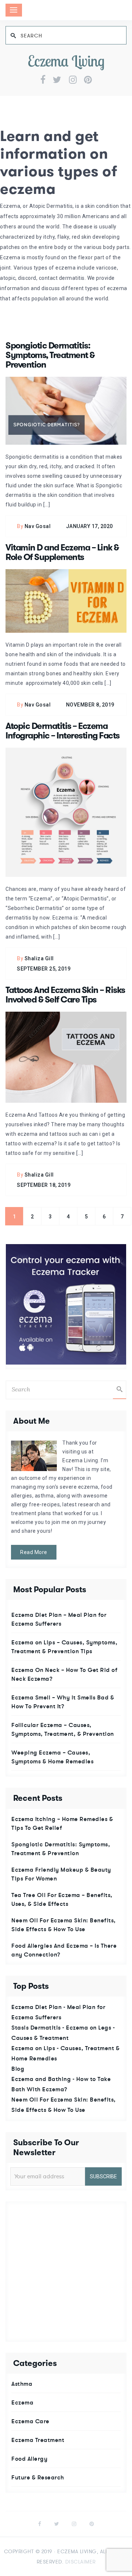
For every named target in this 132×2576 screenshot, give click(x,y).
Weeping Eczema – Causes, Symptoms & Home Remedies (52, 1757)
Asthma (22, 2384)
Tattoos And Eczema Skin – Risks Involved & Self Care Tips (65, 995)
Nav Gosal (38, 526)
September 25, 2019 (44, 969)
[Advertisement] (66, 2272)
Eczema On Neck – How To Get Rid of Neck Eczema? (64, 1674)
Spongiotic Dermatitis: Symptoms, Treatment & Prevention (50, 355)
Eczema (22, 2402)
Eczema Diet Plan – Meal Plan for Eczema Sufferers (59, 1619)
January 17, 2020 (89, 526)
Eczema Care (30, 2421)
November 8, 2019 (90, 705)
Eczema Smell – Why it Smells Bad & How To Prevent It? (63, 1702)
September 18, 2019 (44, 1185)
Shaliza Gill (39, 958)
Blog (18, 2069)
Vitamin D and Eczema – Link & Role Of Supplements (62, 552)
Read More (34, 1552)
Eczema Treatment (38, 2440)
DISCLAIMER (80, 2562)
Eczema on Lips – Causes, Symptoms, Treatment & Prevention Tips (64, 1647)
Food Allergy (29, 2458)
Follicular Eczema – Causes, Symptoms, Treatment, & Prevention (63, 1729)
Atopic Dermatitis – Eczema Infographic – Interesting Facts (63, 731)
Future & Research (38, 2477)
